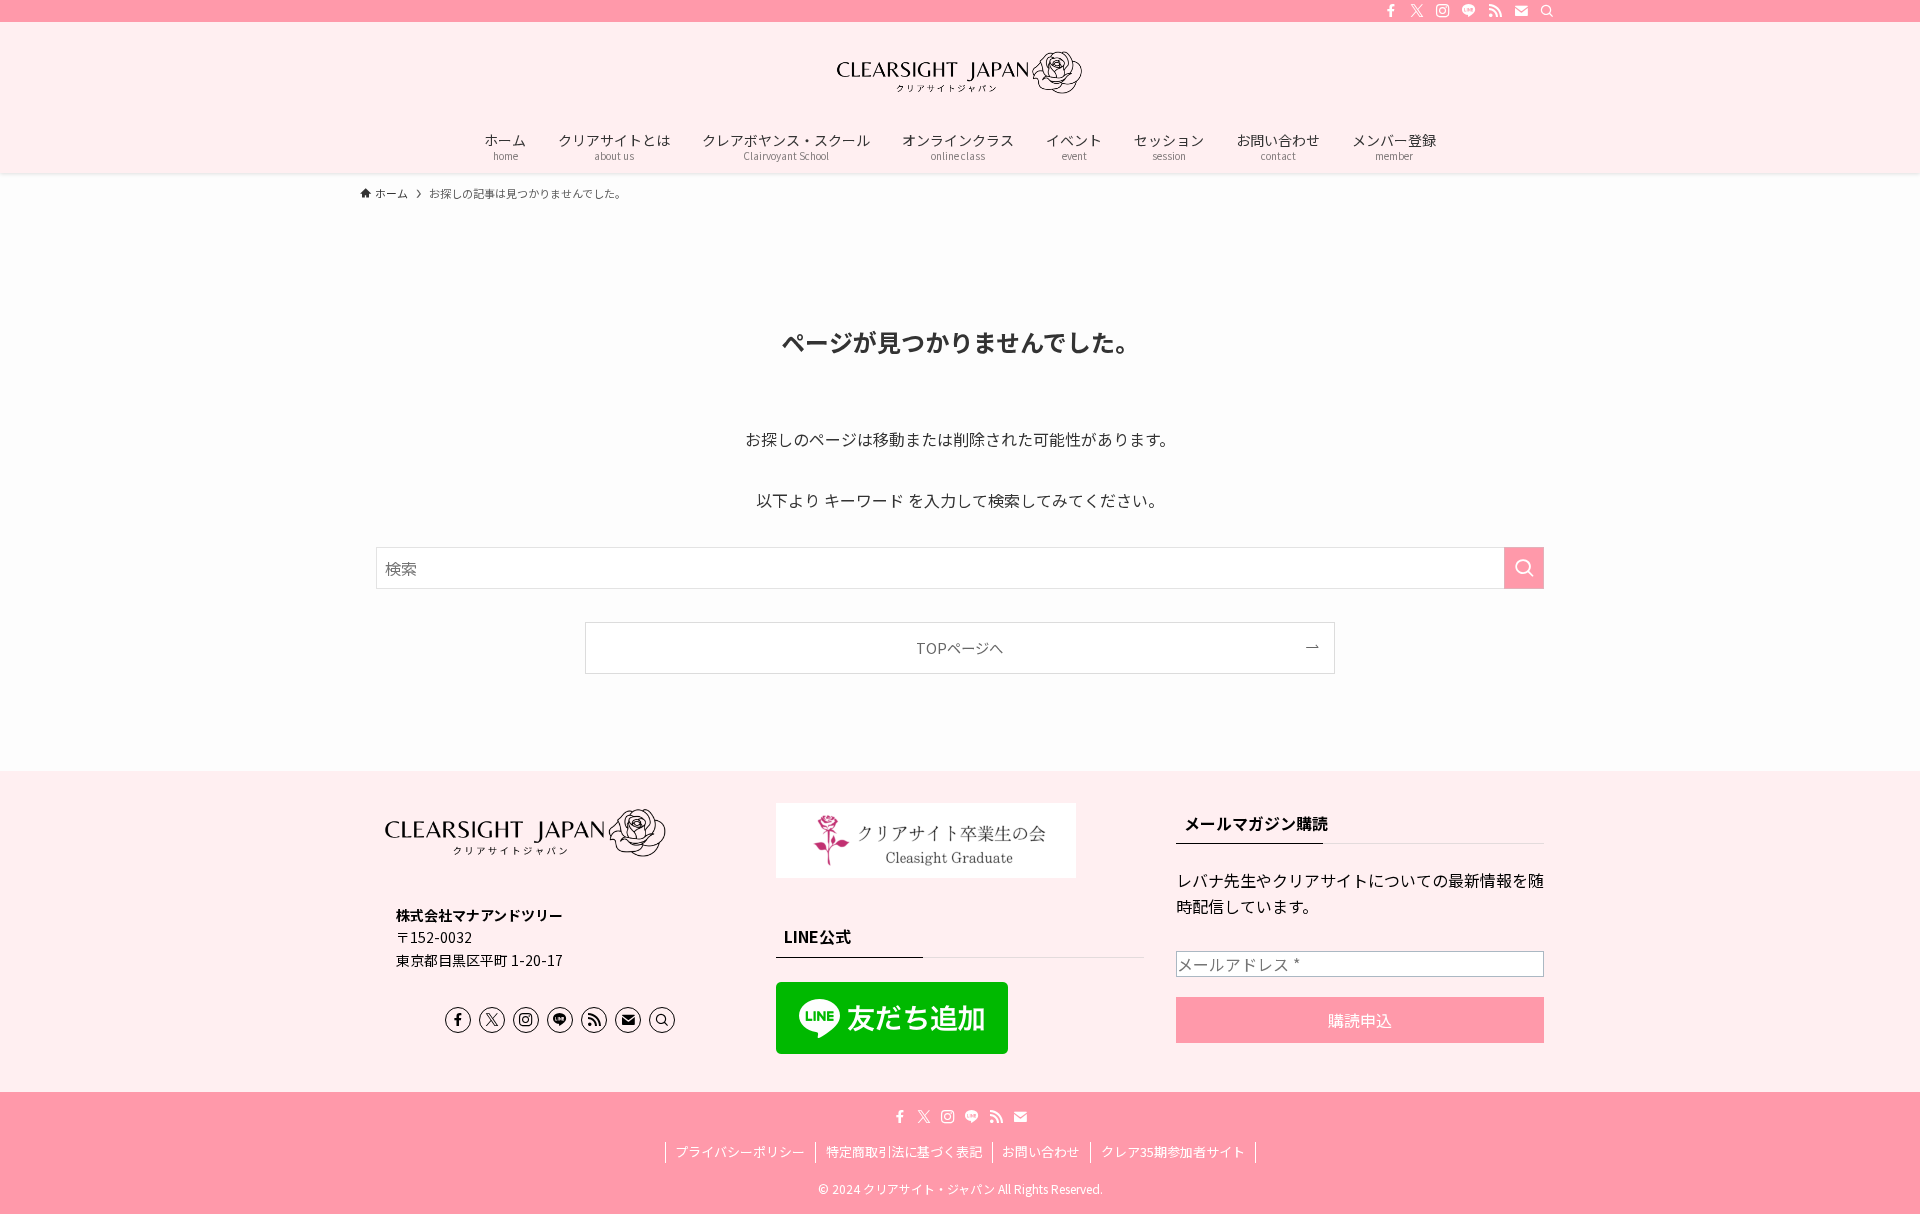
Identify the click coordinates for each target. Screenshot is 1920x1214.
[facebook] (1391, 11)
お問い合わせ (1041, 1151)
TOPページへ (959, 647)
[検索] (1547, 11)
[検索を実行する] (1524, 568)
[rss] (1495, 11)
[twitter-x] (1417, 11)
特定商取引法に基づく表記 (904, 1151)
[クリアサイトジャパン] (960, 73)
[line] (1469, 11)
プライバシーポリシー (740, 1151)
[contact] (1521, 11)
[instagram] (1443, 11)
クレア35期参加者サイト (1173, 1151)
